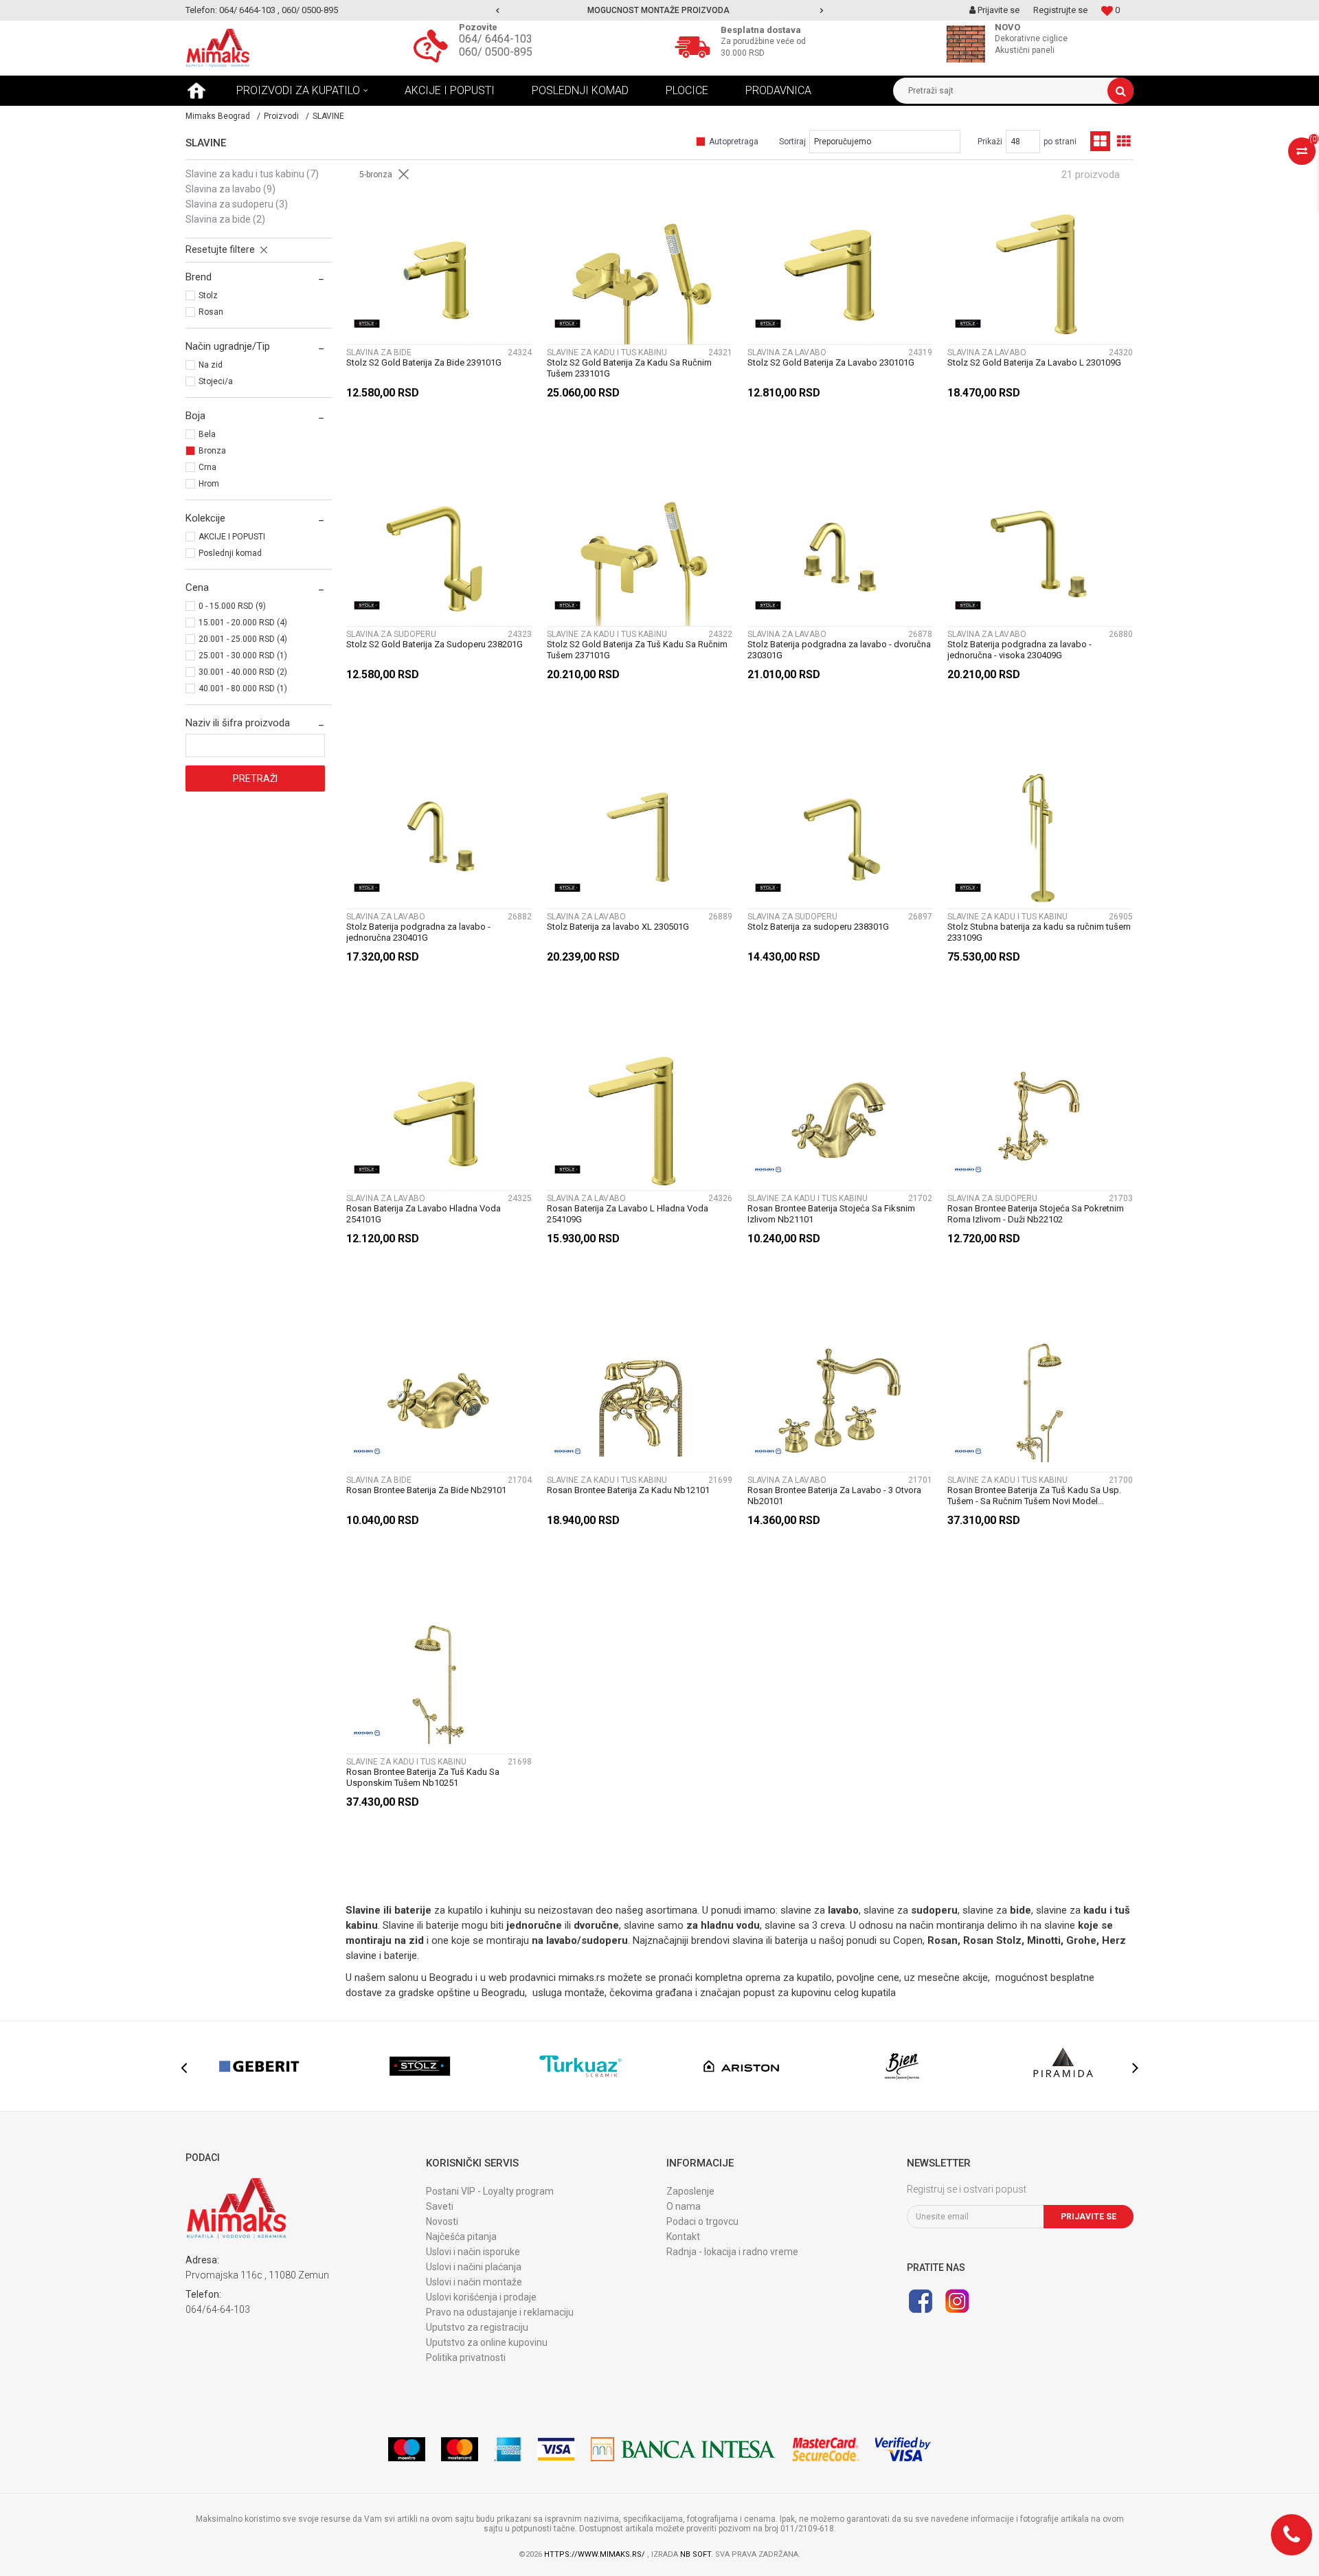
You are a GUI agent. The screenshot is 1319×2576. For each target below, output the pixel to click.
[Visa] (556, 2449)
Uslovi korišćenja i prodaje (481, 2297)
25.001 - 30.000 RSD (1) (243, 656)
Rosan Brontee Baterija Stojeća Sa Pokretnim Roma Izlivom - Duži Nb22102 (1036, 1214)
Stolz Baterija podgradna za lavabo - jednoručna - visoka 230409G (1019, 650)
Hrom (209, 484)
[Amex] (508, 2449)
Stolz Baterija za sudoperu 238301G (818, 927)
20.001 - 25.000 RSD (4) (243, 639)
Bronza (212, 451)
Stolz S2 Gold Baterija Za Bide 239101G (424, 362)
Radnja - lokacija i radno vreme (732, 2252)
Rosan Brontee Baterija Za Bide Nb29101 (426, 1490)
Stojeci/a (216, 381)
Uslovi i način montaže (474, 2282)
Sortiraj (792, 142)
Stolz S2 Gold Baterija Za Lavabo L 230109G (1034, 362)
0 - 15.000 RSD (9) (232, 606)
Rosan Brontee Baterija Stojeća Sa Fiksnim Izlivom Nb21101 (831, 1214)
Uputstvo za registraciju (477, 2327)
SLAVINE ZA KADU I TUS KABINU (252, 174)
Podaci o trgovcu (702, 2221)
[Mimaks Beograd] (218, 48)
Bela (207, 434)
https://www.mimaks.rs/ (596, 2554)
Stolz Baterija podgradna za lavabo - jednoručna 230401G (418, 932)
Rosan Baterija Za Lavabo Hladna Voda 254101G (424, 1214)
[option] (660, 10)
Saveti (440, 2206)
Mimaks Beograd (218, 116)
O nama (684, 2206)
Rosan (211, 312)
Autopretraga (734, 142)
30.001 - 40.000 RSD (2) (243, 672)
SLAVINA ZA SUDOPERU (237, 204)
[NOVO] (969, 44)
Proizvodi (281, 116)
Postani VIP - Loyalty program (490, 2191)
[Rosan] (768, 1169)
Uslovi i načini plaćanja (474, 2267)
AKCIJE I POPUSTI (232, 537)
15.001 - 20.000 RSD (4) (243, 623)
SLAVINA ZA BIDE (225, 219)
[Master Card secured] (826, 2449)
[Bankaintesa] (684, 2449)
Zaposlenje (690, 2191)
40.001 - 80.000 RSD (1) (243, 688)
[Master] (460, 2449)
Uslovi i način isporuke (473, 2252)
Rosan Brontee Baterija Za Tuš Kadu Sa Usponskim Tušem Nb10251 (423, 1777)
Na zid (211, 365)
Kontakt (683, 2237)
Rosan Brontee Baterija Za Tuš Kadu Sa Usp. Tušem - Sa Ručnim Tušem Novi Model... (1034, 1496)
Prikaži (990, 142)
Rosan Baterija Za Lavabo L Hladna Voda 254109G (628, 1214)
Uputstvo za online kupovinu (487, 2342)
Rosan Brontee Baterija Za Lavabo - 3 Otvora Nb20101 (834, 1496)
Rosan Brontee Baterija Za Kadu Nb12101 (628, 1490)
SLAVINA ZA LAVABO (230, 189)
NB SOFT (696, 2554)
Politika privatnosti (466, 2357)
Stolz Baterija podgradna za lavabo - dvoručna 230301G (839, 650)
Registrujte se (1060, 10)
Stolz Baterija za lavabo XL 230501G (618, 927)
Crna (207, 467)
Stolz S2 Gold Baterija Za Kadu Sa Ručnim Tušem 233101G (629, 368)
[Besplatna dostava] (696, 45)
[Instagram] (957, 2301)
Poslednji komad (230, 553)
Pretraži (255, 779)
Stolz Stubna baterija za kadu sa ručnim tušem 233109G (1039, 932)
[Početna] (196, 91)
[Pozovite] (434, 45)
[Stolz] (367, 324)
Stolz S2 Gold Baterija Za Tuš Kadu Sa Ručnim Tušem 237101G (637, 650)
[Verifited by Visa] (903, 2449)
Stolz (208, 295)
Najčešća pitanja (461, 2237)
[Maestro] (407, 2449)
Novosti (442, 2221)
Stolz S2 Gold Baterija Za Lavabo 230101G (831, 362)
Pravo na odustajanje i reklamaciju (500, 2312)
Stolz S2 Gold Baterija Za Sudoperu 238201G (435, 644)
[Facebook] (921, 2301)
